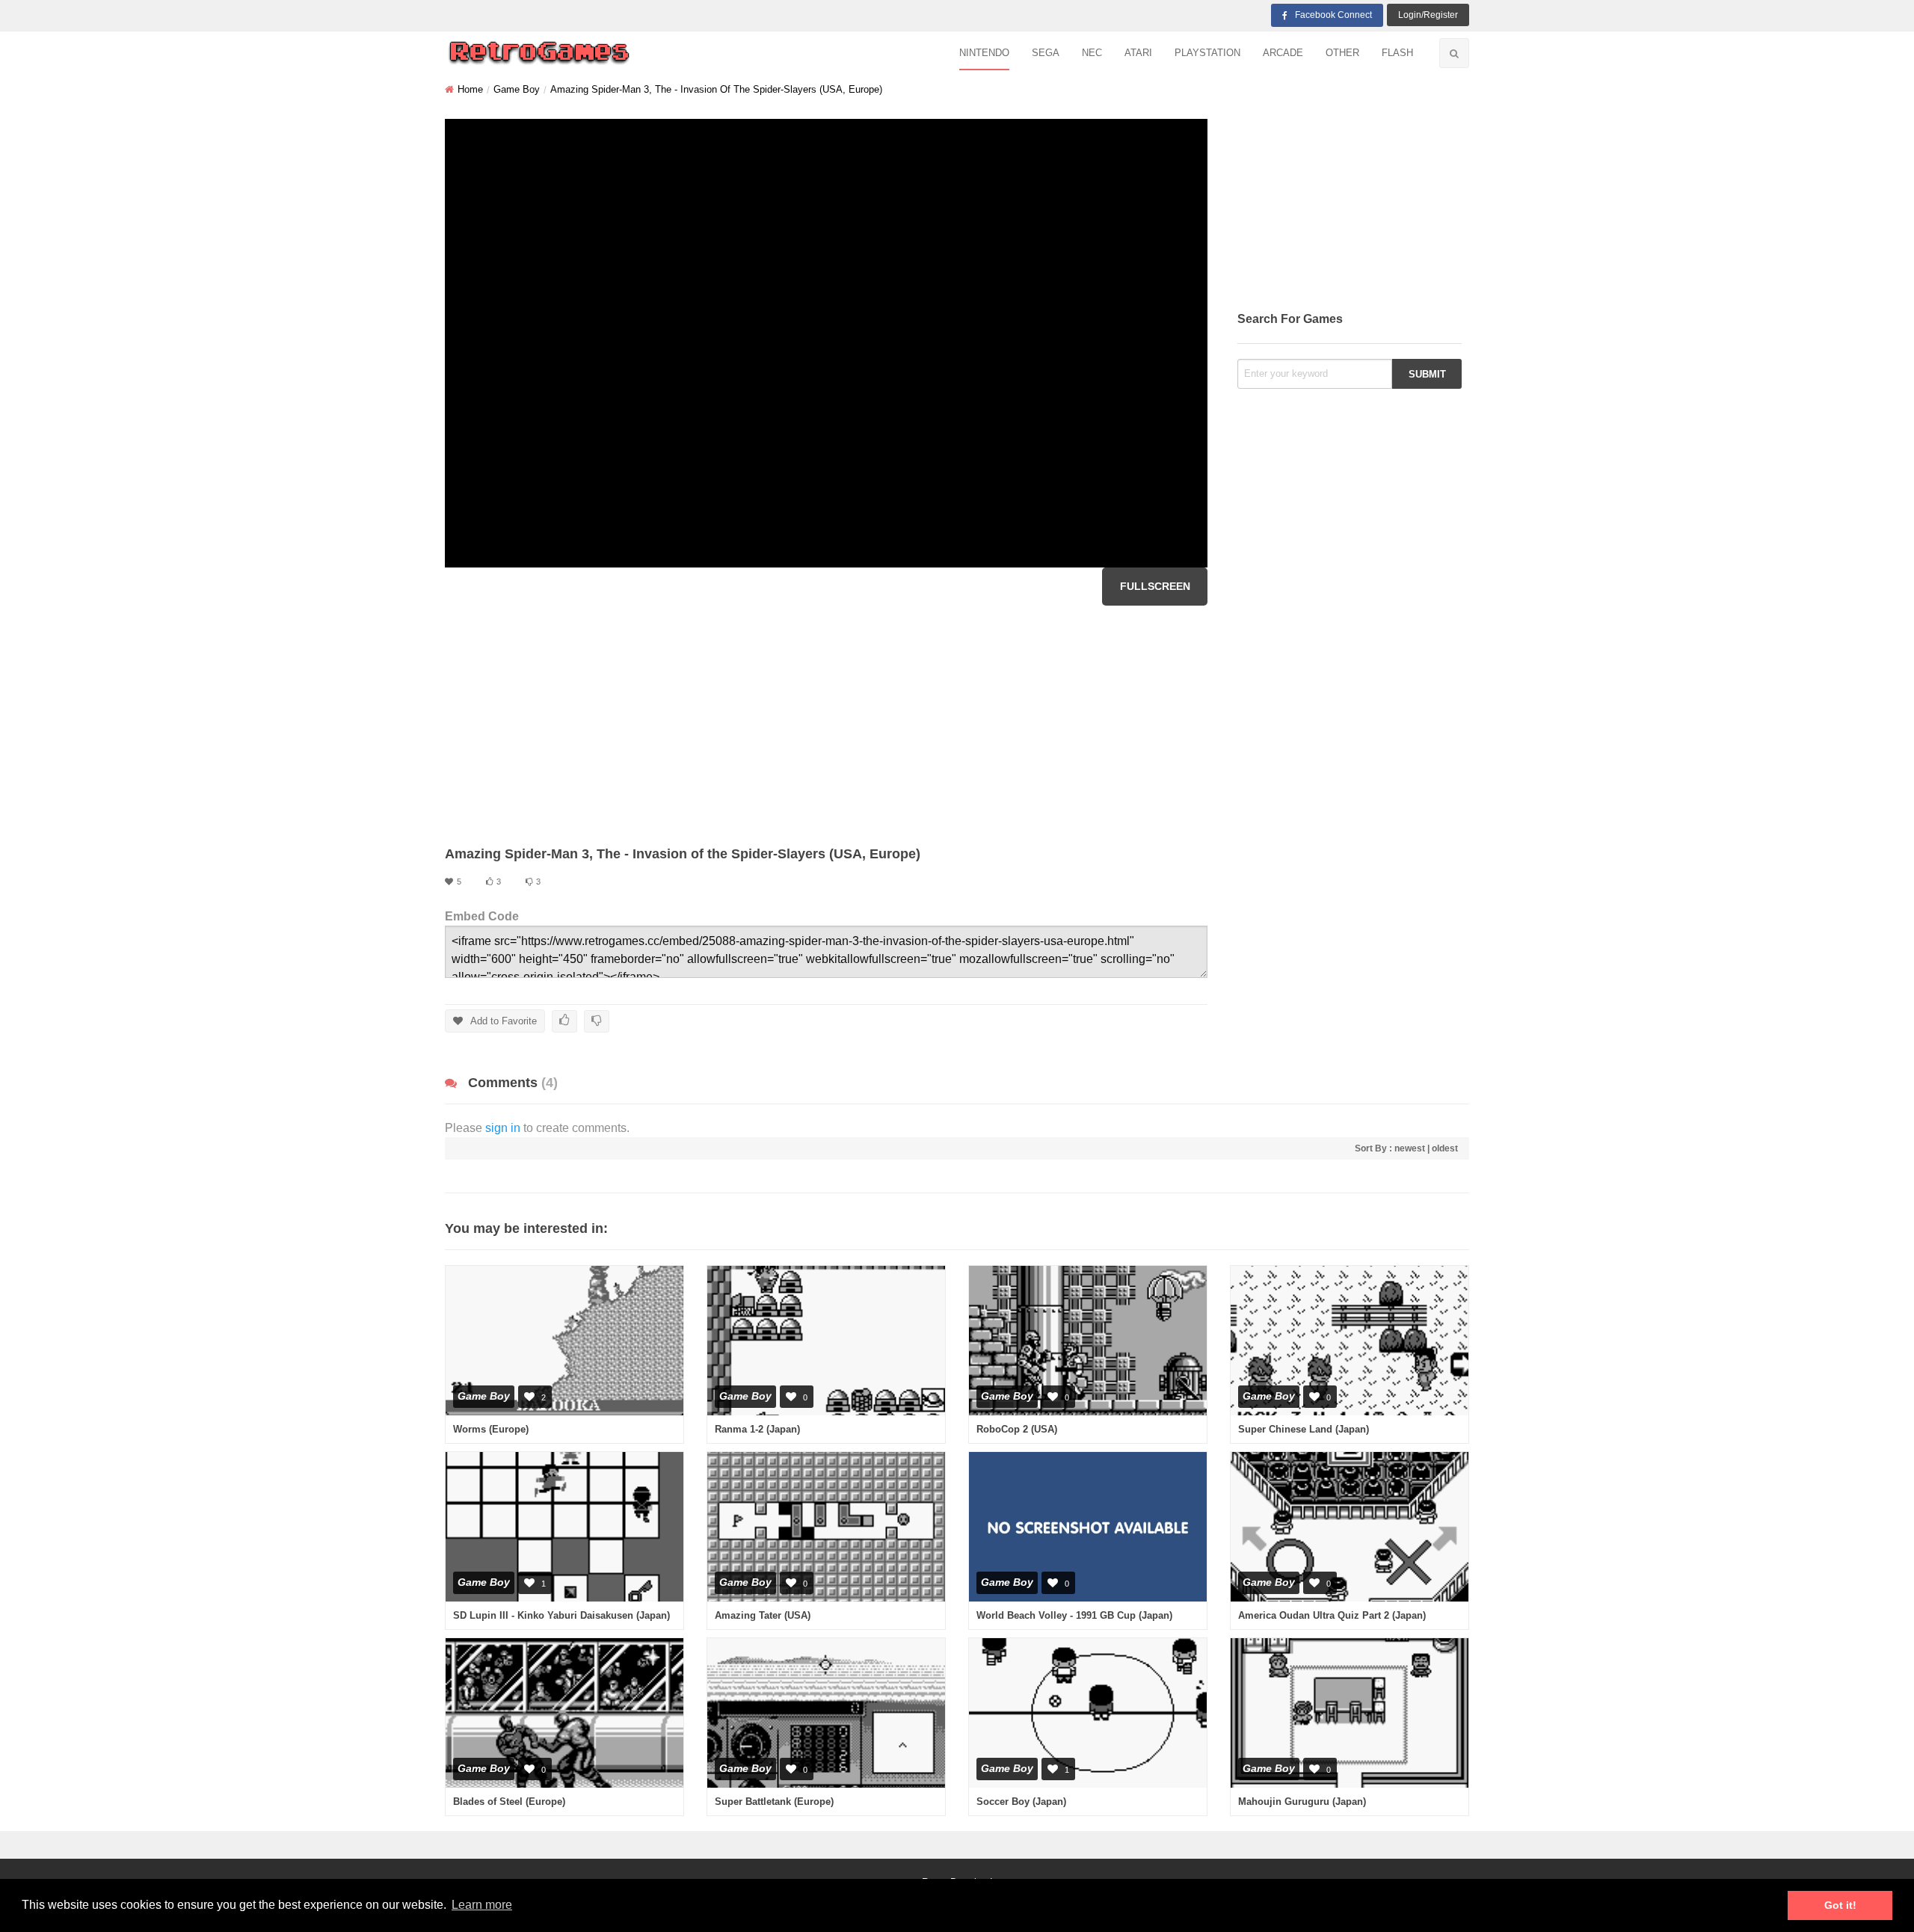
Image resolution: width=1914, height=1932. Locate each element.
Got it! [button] (1840, 1905)
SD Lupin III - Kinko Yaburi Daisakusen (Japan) (561, 1615)
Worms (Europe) (491, 1429)
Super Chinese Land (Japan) (1304, 1429)
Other (1342, 53)
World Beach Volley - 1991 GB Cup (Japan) (1074, 1615)
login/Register (1428, 15)
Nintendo (984, 53)
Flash (1397, 53)
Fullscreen (1155, 586)
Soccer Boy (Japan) (1021, 1802)
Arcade (1283, 53)
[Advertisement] (826, 725)
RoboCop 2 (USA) (1017, 1429)
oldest (1445, 1148)
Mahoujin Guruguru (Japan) (1302, 1802)
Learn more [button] (482, 1905)
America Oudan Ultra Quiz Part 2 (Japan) (1332, 1615)
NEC (1092, 53)
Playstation (1207, 53)
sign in (503, 1128)
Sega (1046, 53)
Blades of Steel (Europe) (509, 1802)
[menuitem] (984, 53)
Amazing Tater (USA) (763, 1615)
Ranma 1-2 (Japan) (757, 1429)
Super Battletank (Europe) (774, 1802)
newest (1410, 1148)
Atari (1138, 53)
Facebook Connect (1333, 15)
